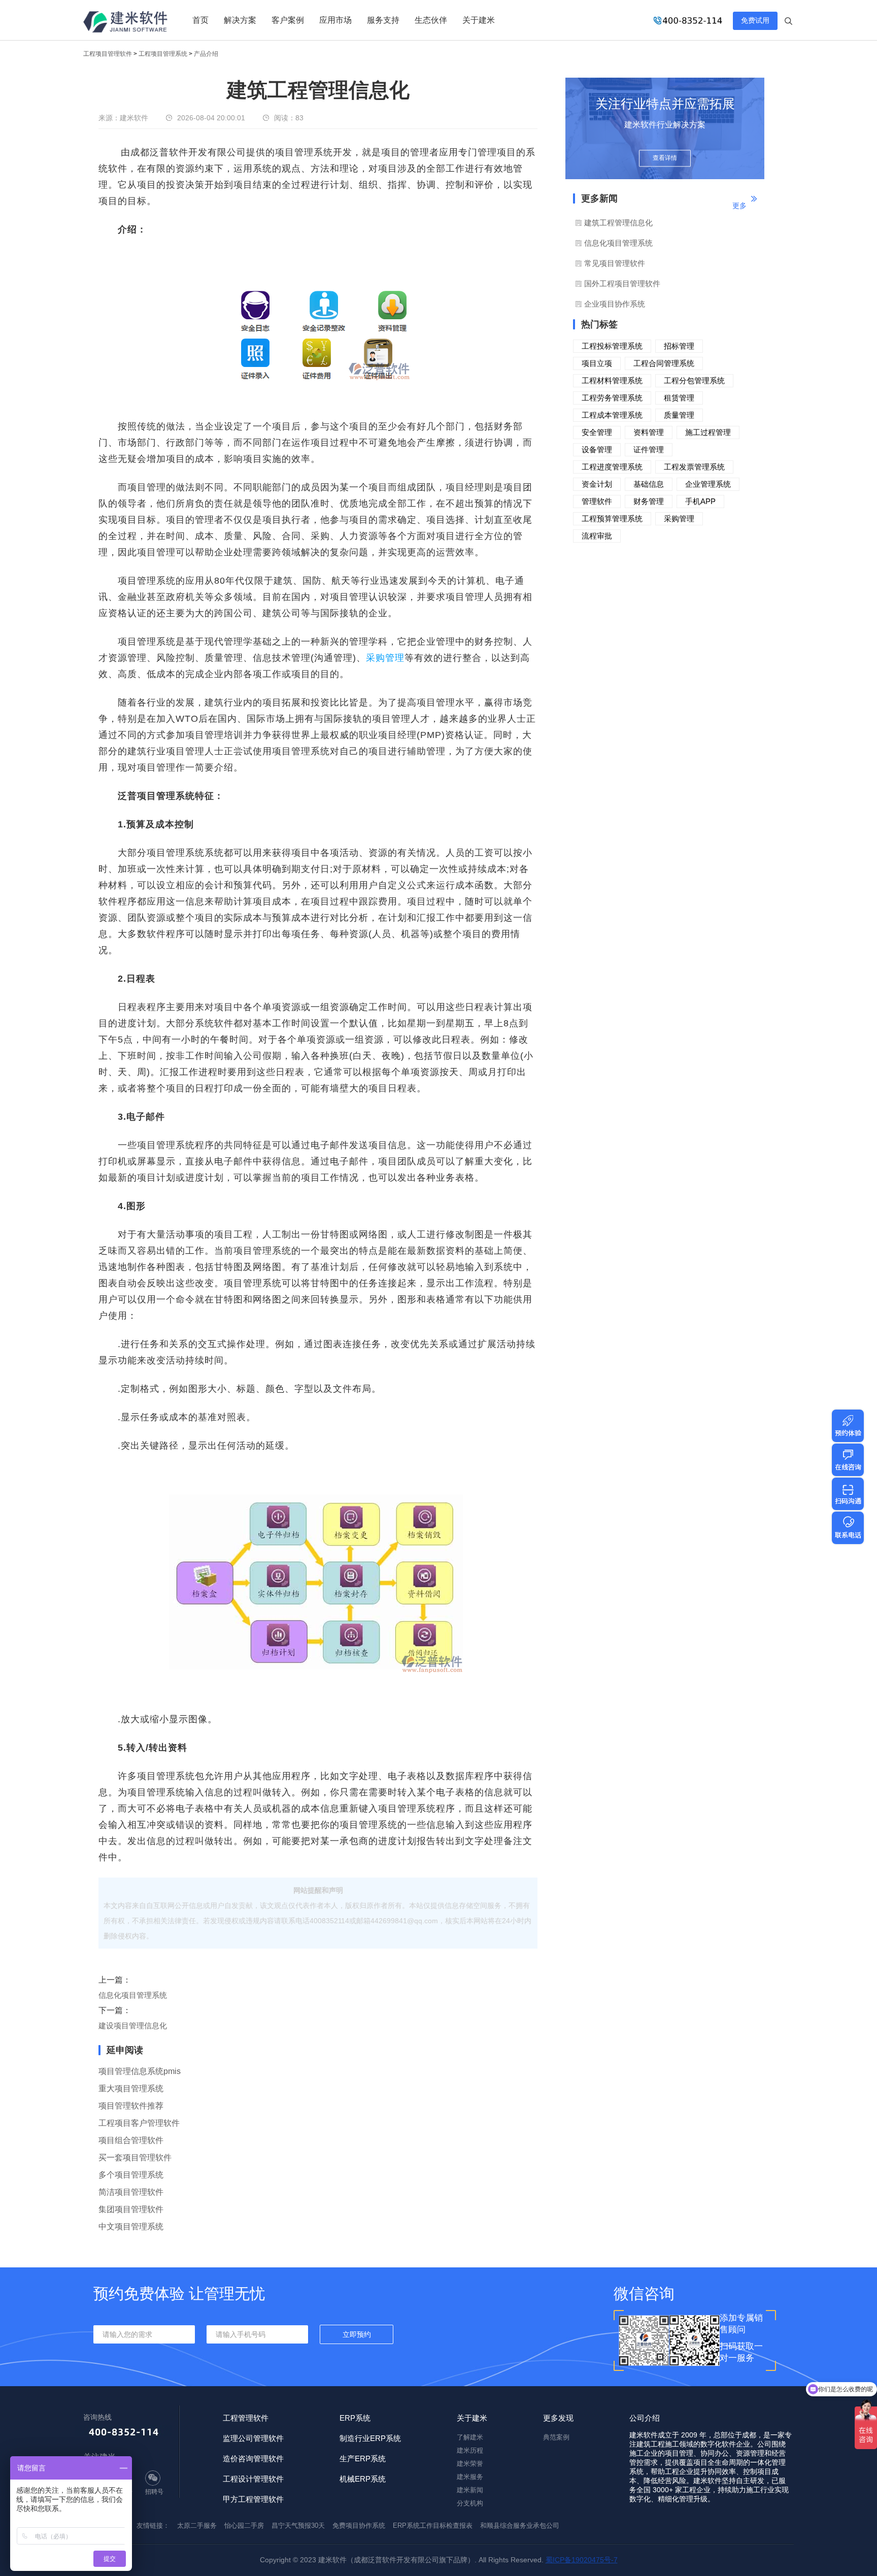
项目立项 (597, 363)
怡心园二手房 (244, 2525)
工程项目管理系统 (163, 54)
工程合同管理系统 (664, 363)
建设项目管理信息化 (133, 2026)
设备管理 (597, 449)
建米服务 (470, 2477)
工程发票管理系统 (694, 467)
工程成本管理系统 (612, 415)
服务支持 (383, 20)
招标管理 (679, 346)
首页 (200, 20)
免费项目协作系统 (359, 2525)
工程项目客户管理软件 (139, 2123)
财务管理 (649, 501)
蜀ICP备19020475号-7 (582, 2560)
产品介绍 (206, 54)
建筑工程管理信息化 (618, 223)
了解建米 (470, 2437)
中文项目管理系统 (131, 2227)
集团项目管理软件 (131, 2209)
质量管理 (679, 415)
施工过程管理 (708, 432)
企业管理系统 (708, 484)
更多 (739, 206)
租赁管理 (679, 398)
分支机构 (470, 2503)
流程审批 (597, 536)
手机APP (700, 501)
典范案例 (556, 2437)
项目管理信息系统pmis (140, 2071)
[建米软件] (126, 23)
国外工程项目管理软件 (622, 283)
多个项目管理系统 (131, 2175)
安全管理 (597, 432)
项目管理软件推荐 (131, 2106)
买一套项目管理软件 (135, 2157)
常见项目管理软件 (615, 263)
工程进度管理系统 (612, 467)
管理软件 (597, 501)
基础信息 (649, 484)
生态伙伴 (431, 20)
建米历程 (470, 2450)
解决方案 (240, 20)
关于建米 (479, 20)
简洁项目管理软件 (131, 2192)
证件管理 (649, 449)
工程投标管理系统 (612, 346)
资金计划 (597, 484)
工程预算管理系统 (612, 518)
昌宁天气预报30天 (298, 2525)
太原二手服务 (197, 2525)
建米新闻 (470, 2490)
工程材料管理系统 (612, 380)
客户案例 (288, 20)
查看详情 (665, 158)
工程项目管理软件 (108, 54)
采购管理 (385, 658)
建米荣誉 (470, 2464)
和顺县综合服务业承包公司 (520, 2525)
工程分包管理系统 (694, 380)
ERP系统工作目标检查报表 (433, 2525)
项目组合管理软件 (131, 2140)
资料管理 (649, 432)
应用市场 (335, 20)
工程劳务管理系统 (612, 398)
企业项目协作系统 (615, 304)
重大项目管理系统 (131, 2088)
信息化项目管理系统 (133, 1995)
